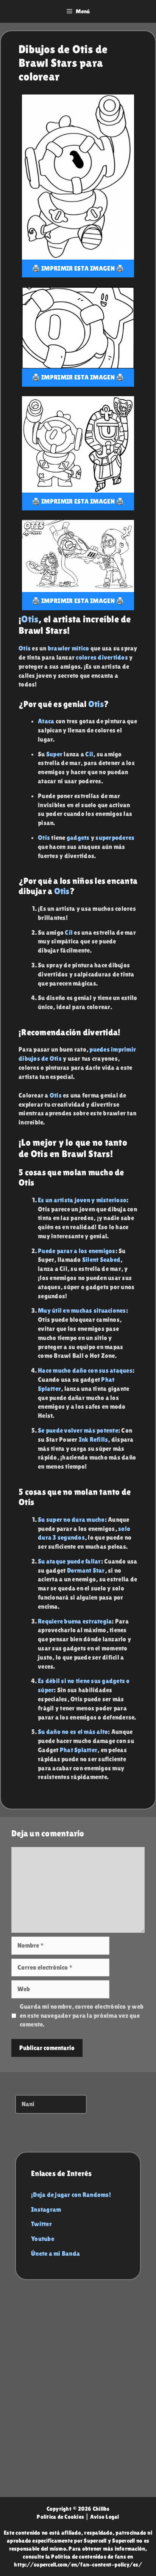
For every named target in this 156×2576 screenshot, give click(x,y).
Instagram (46, 2209)
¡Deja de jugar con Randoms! (71, 2195)
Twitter (41, 2224)
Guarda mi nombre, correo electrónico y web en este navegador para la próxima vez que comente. (82, 2015)
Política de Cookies (60, 2517)
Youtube (43, 2239)
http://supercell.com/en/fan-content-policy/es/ (78, 2564)
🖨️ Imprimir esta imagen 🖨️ (78, 268)
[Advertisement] (78, 2396)
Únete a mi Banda (55, 2253)
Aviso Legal (105, 2517)
